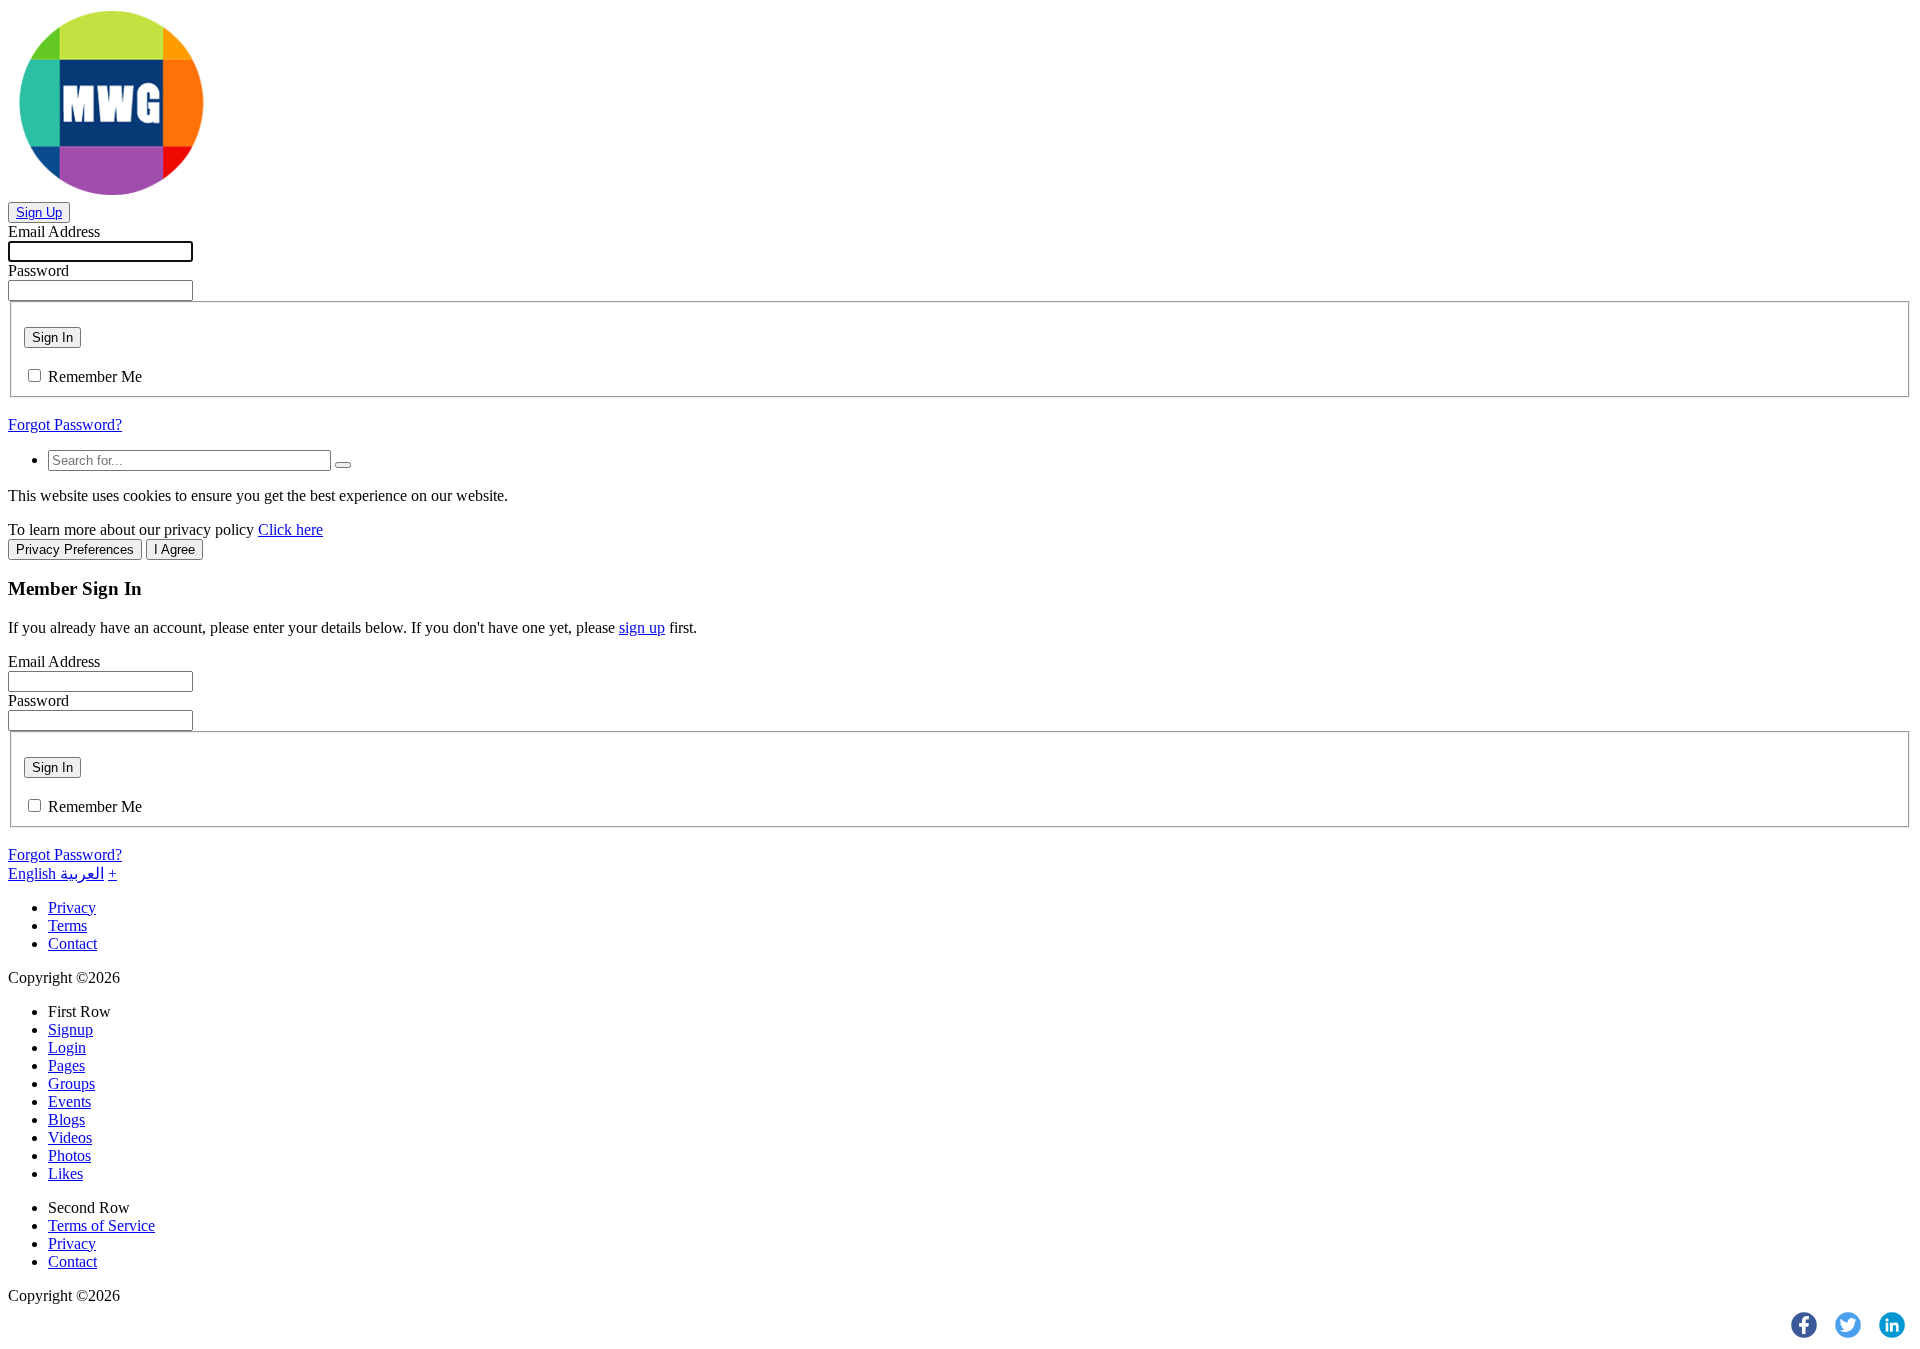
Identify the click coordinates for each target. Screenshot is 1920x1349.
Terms (67, 925)
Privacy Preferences (75, 549)
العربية (82, 873)
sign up (642, 627)
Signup (70, 1029)
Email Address (54, 231)
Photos (69, 1155)
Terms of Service (101, 1225)
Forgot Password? (65, 424)
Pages (66, 1065)
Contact (72, 943)
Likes (65, 1173)
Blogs (66, 1119)
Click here (290, 529)
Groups (71, 1083)
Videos (70, 1137)
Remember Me (95, 376)
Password (38, 270)
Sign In (52, 337)
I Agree (174, 549)
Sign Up (39, 212)
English (34, 873)
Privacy (72, 907)
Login (67, 1047)
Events (69, 1101)
